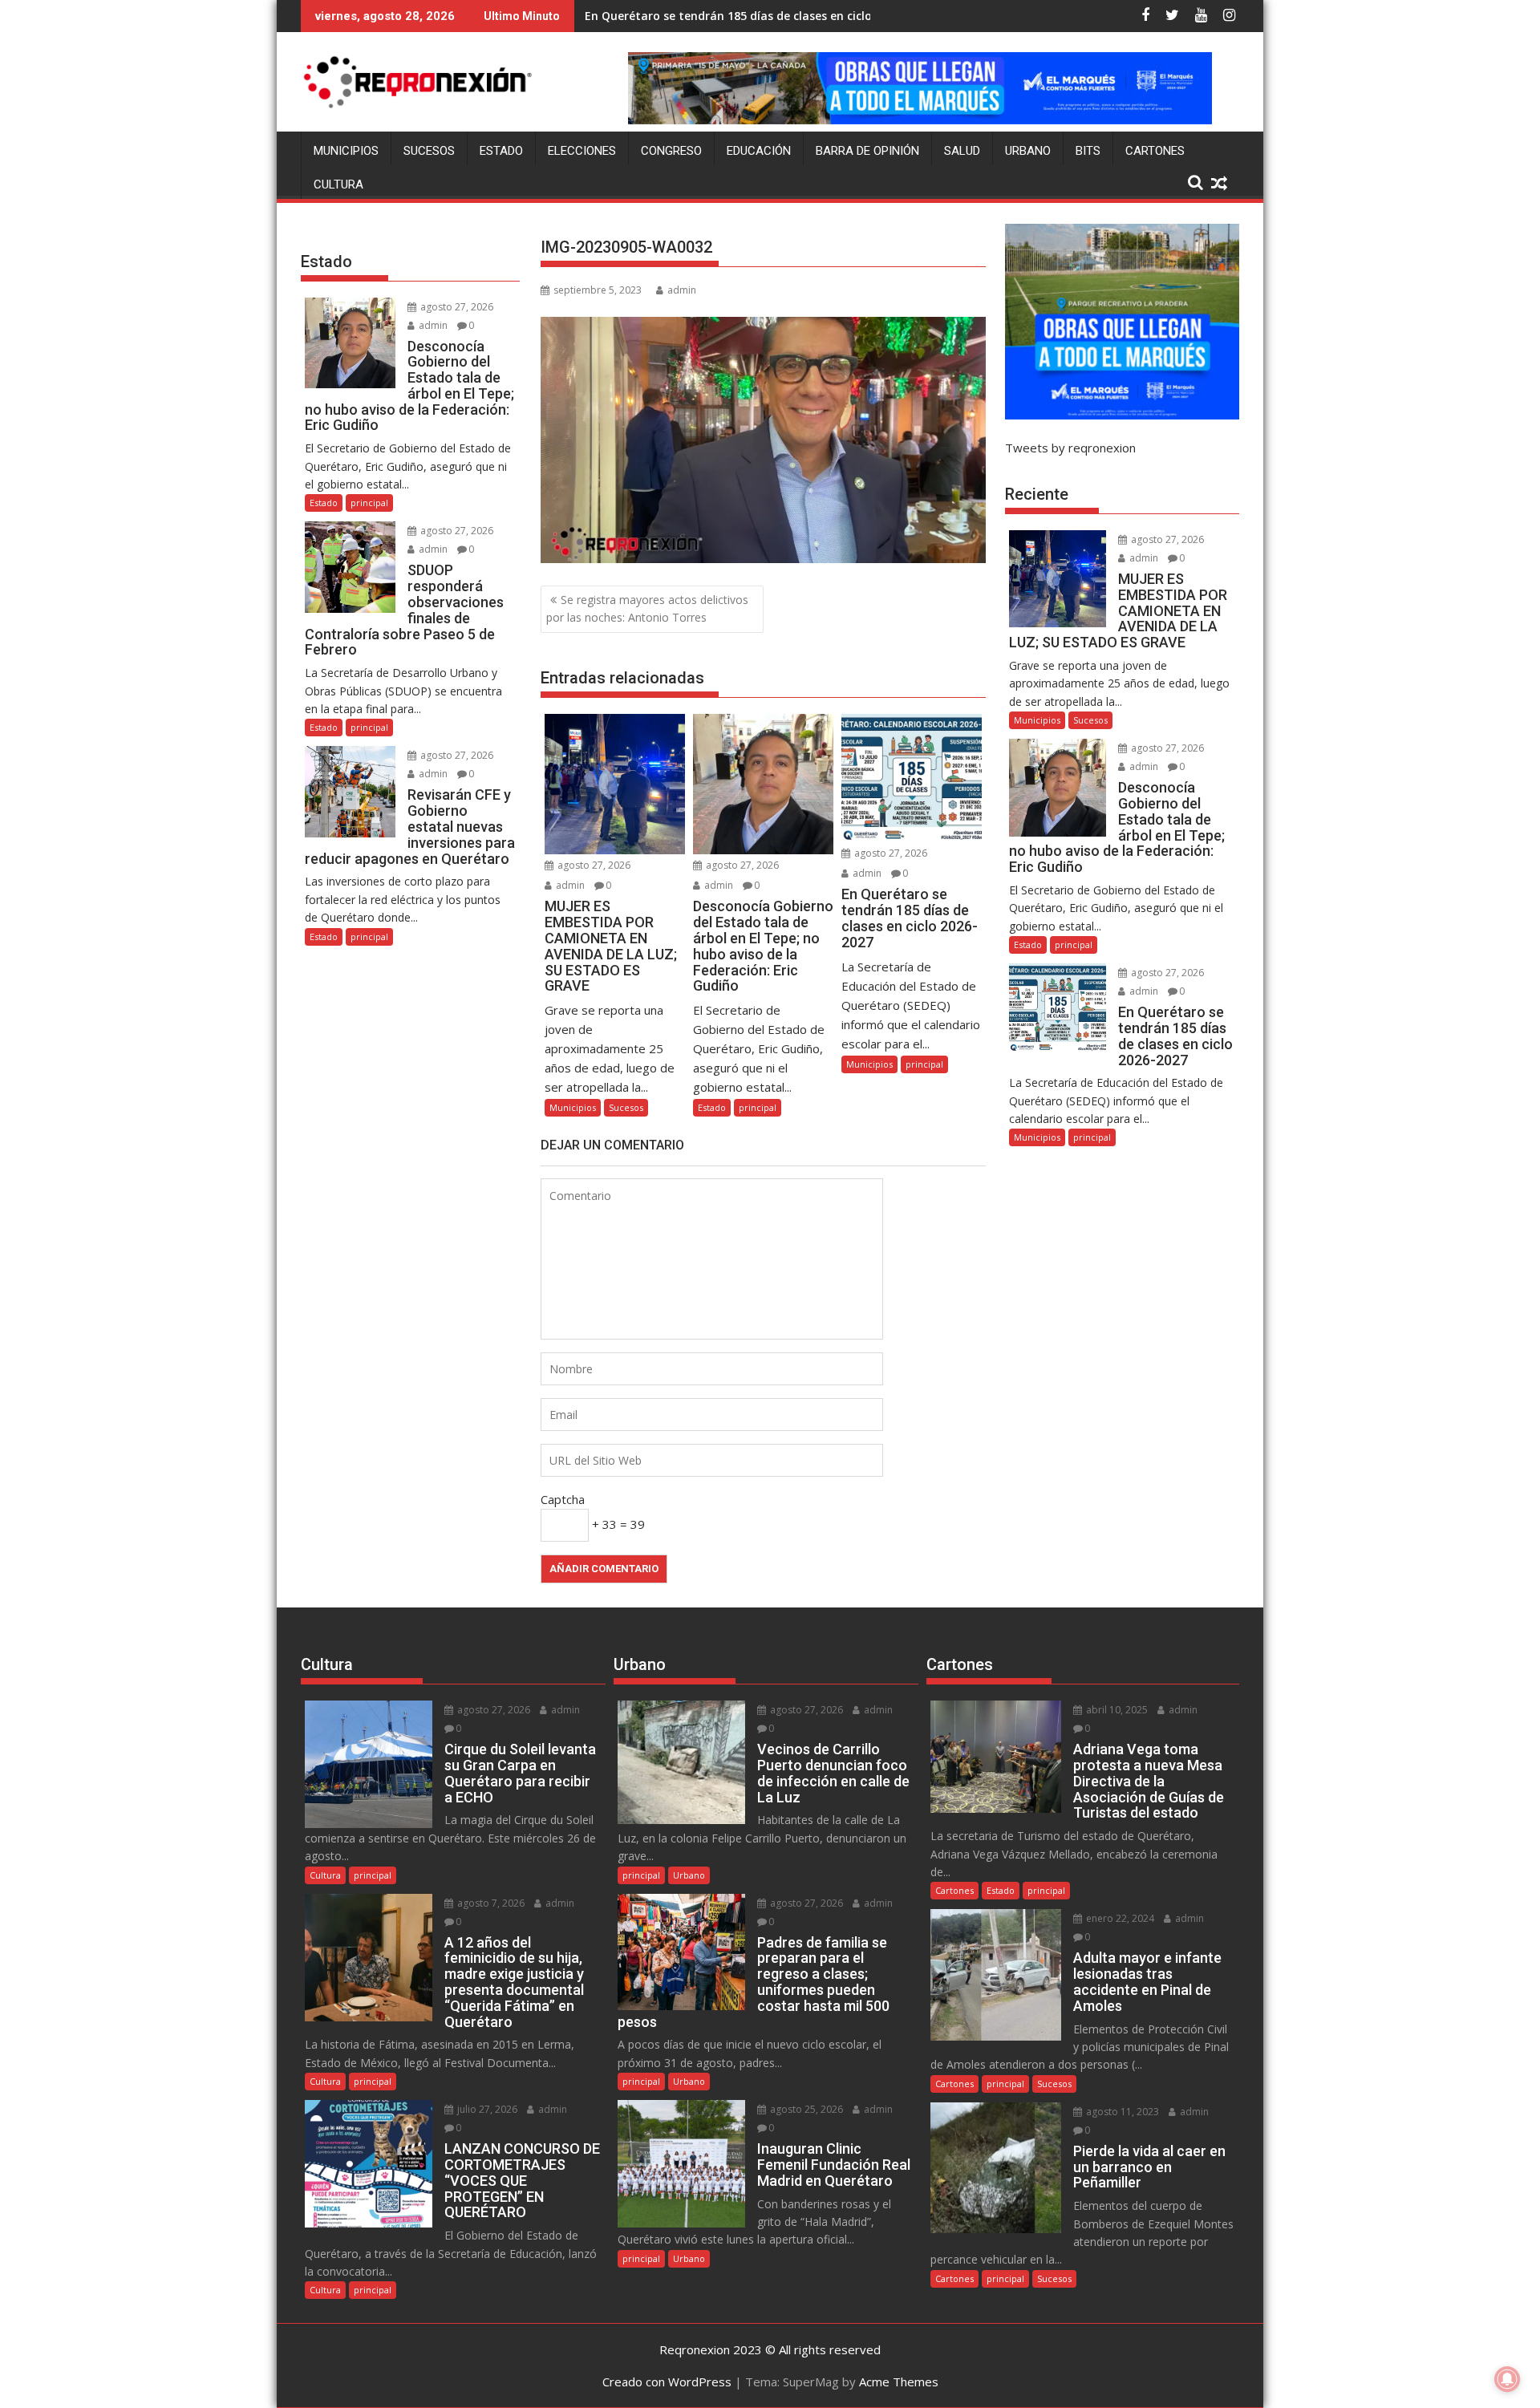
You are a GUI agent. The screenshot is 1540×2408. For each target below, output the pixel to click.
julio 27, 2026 (486, 2109)
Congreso (671, 151)
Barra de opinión (867, 151)
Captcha (563, 1499)
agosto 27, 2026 (593, 865)
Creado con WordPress (667, 2382)
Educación (759, 151)
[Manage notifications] (1507, 2379)
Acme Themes (899, 2382)
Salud (962, 151)
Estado (501, 151)
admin (682, 290)
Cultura (338, 184)
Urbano (1028, 151)
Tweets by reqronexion (1070, 448)
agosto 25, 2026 (805, 2109)
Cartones (1155, 151)
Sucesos (429, 151)
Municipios (346, 151)
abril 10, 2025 (1116, 1710)
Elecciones (582, 151)
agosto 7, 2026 (490, 1903)
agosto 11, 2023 (1121, 2112)
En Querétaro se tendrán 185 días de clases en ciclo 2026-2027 (758, 16)
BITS (1088, 151)
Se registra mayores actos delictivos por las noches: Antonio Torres (647, 608)
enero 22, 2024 (1119, 1918)
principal (758, 1107)
